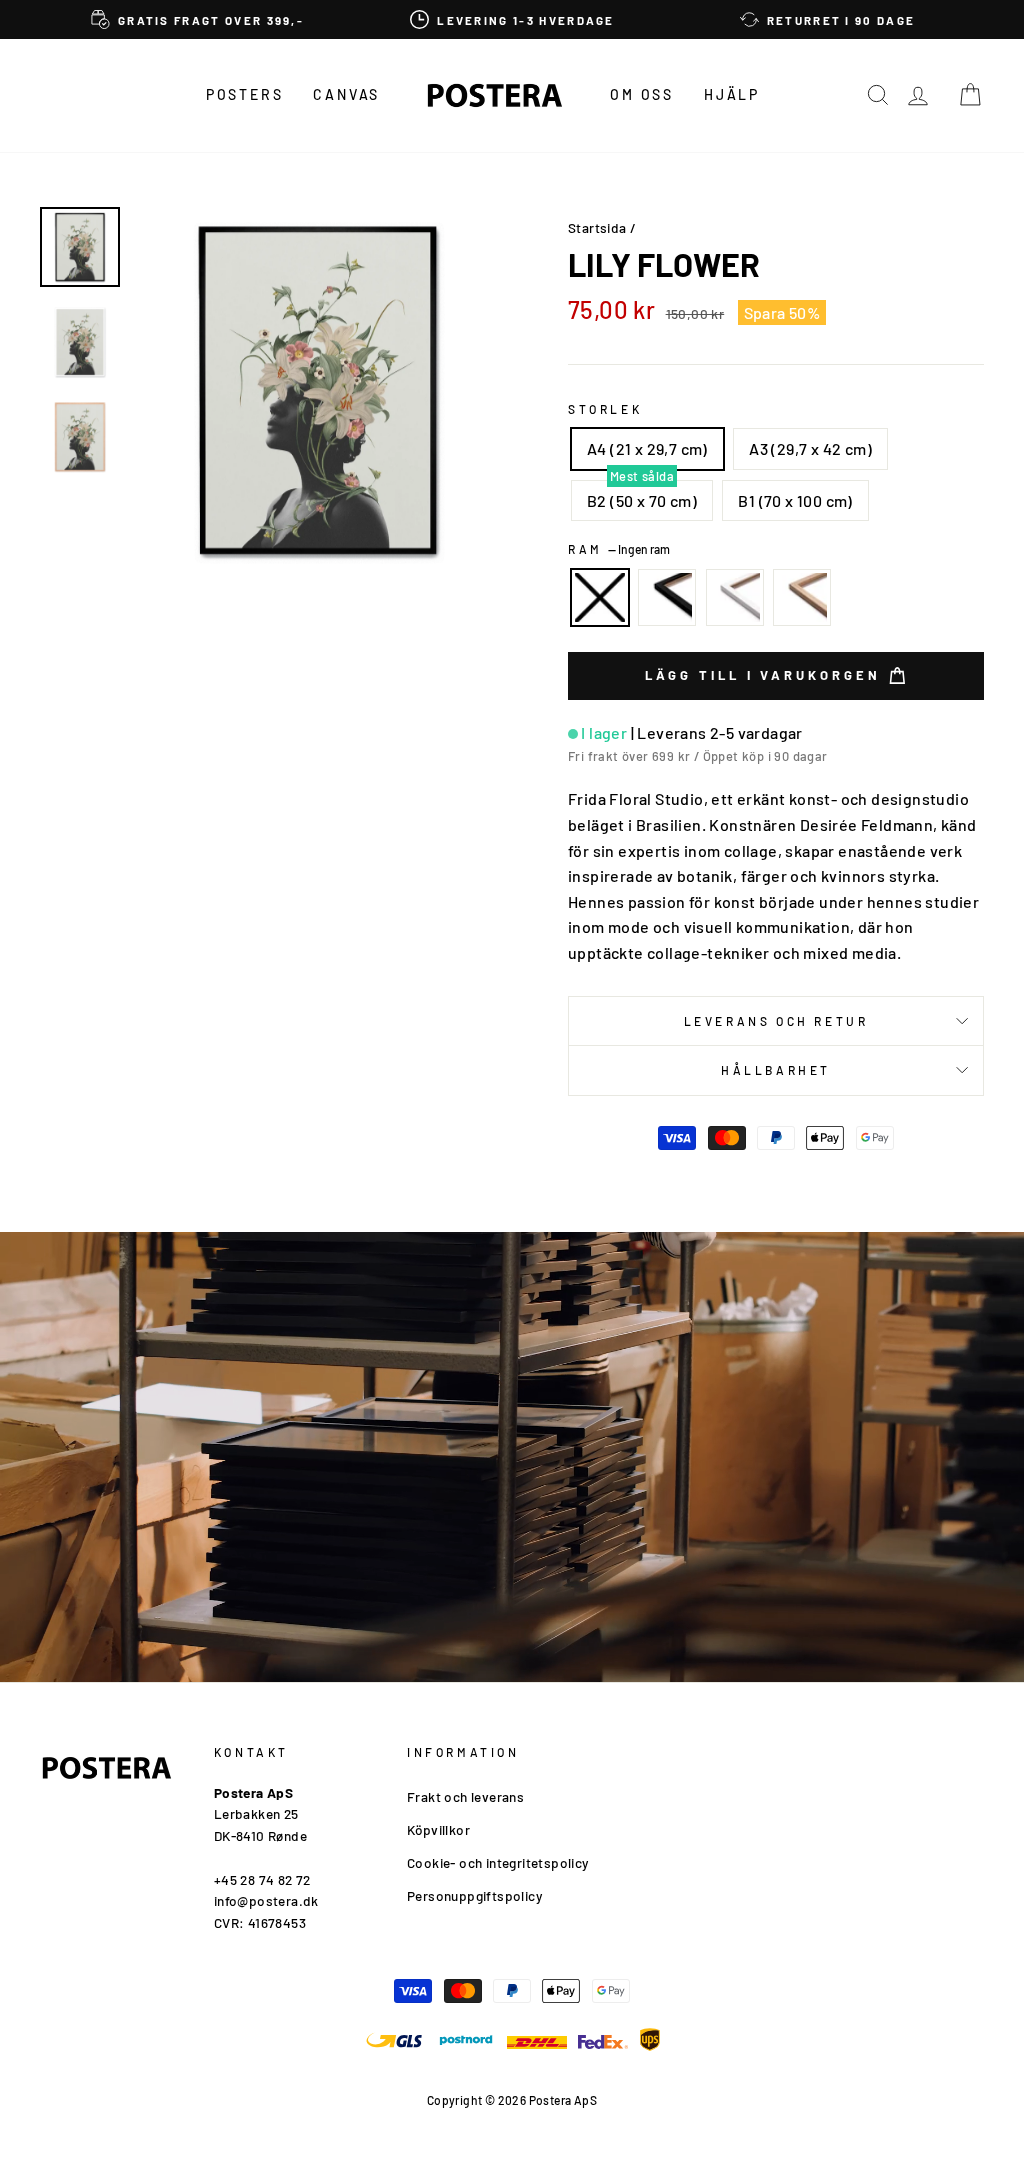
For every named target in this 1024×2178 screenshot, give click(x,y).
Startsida (597, 227)
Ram (619, 549)
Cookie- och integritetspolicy (498, 1862)
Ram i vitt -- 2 (735, 598)
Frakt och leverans (465, 1796)
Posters (245, 94)
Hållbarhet (776, 1070)
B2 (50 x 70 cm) (642, 500)
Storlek (605, 409)
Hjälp (732, 94)
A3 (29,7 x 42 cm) (810, 448)
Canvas (346, 94)
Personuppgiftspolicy (474, 1895)
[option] (197, 19)
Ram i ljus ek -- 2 (802, 598)
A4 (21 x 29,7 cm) (647, 448)
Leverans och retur (776, 1021)
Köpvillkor (438, 1829)
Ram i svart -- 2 (667, 598)
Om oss (642, 94)
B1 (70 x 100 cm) (795, 500)
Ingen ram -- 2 (600, 598)
